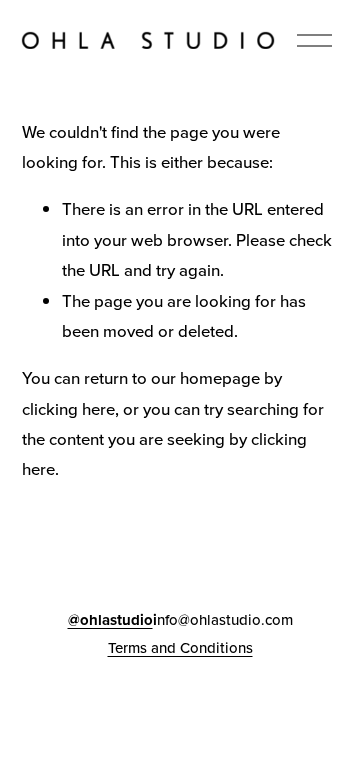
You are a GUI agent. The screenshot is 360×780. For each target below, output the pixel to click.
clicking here (68, 409)
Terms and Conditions (180, 647)
